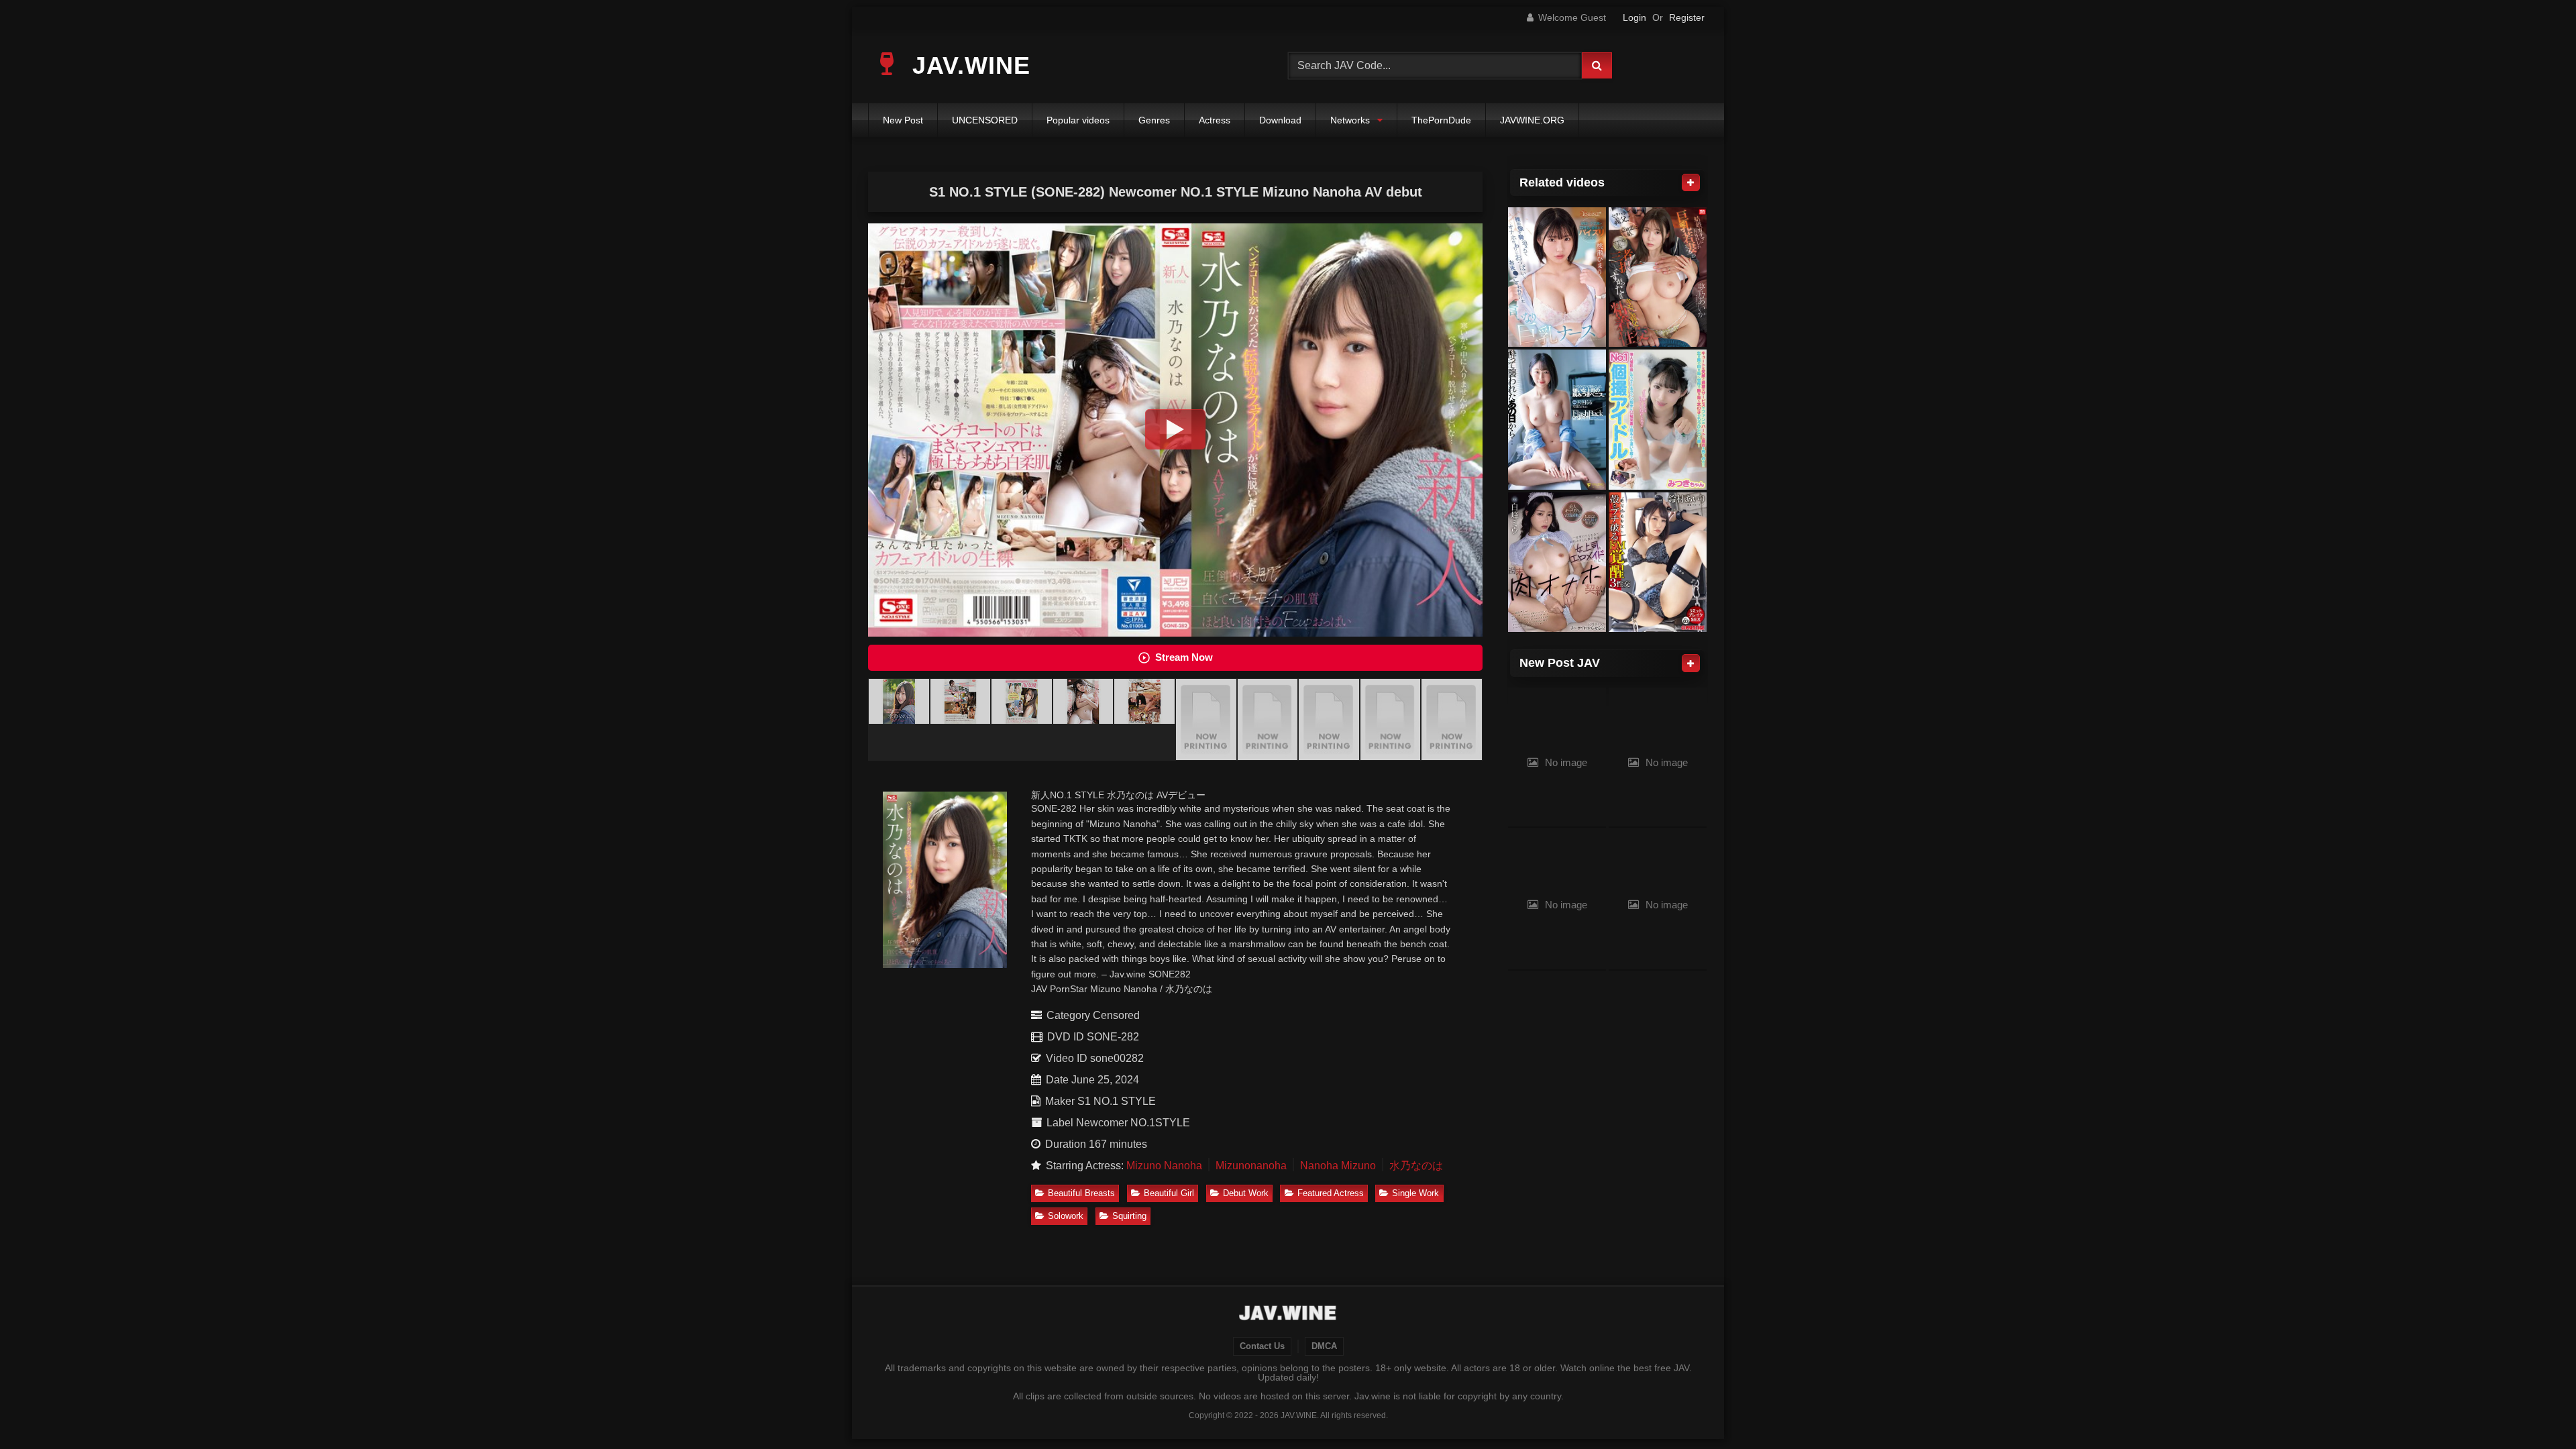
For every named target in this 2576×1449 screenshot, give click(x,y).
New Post (903, 120)
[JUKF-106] (1658, 420)
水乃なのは (1416, 1166)
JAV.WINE (968, 65)
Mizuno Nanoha (1164, 1166)
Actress (1215, 120)
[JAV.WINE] (1288, 1315)
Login (1634, 17)
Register (1687, 17)
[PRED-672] (1557, 562)
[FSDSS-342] (1557, 420)
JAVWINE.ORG (1532, 120)
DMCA (1324, 1346)
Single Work (1415, 1193)
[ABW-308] (1658, 562)
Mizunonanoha (1251, 1166)
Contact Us (1262, 1346)
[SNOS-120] (1658, 277)
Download (1280, 120)
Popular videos (1078, 120)
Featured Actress (1331, 1193)
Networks (1350, 120)
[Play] (1175, 429)
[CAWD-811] (1557, 277)
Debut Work (1246, 1193)
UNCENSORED (985, 120)
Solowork (1066, 1216)
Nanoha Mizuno (1338, 1166)
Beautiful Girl (1169, 1193)
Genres (1154, 120)
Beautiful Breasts (1081, 1193)
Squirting (1129, 1216)
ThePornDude (1441, 120)
